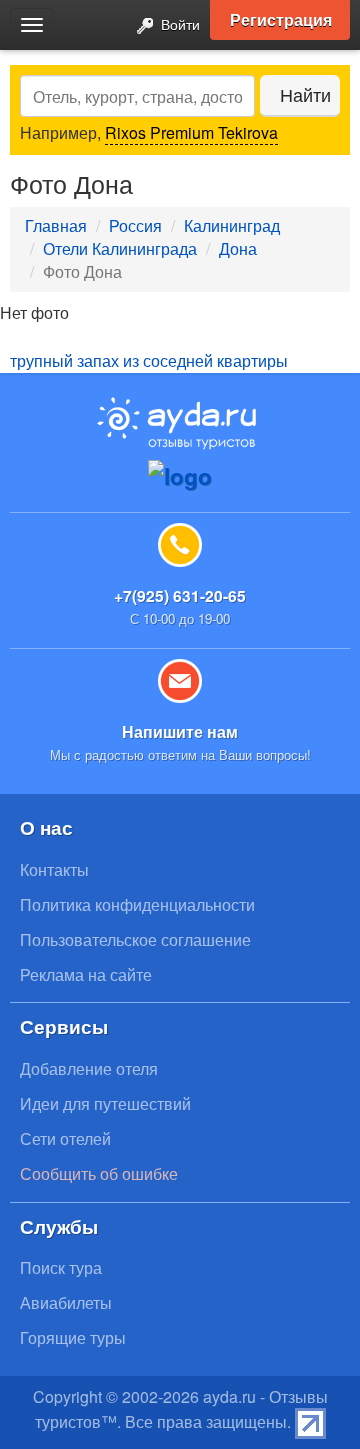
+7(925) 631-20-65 (180, 595)
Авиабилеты (66, 1302)
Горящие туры (73, 1337)
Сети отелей (65, 1138)
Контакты (54, 869)
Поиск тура (61, 1267)
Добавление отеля (89, 1068)
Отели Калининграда (120, 248)
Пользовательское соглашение (135, 939)
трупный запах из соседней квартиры (149, 360)
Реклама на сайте (86, 974)
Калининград (232, 225)
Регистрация (281, 19)
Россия (135, 225)
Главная (56, 225)
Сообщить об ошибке (99, 1173)
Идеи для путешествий (105, 1103)
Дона (238, 248)
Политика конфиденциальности (137, 904)
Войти (178, 23)
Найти (305, 94)
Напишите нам (180, 731)
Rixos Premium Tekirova (191, 132)
